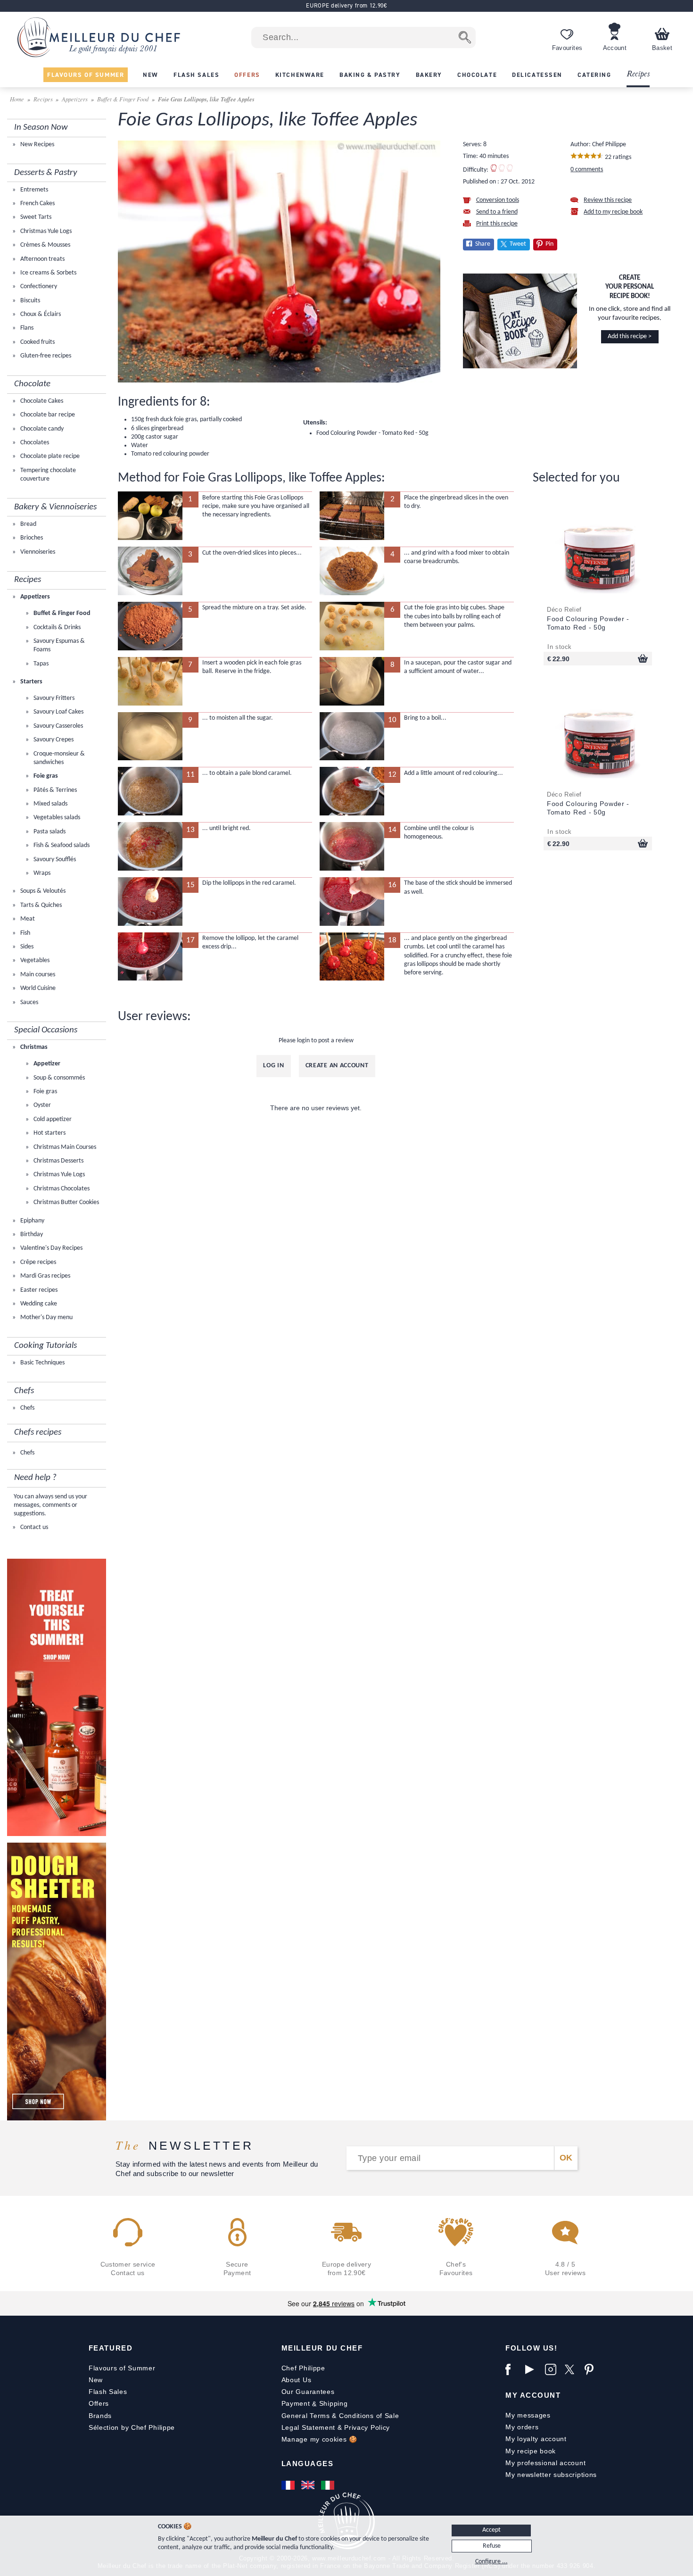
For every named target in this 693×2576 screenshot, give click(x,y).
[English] (309, 2485)
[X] (572, 2369)
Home (18, 99)
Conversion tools (498, 200)
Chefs (27, 1408)
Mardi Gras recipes (45, 1276)
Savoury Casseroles (58, 726)
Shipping (334, 2403)
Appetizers (75, 99)
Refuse (492, 2546)
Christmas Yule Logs (45, 231)
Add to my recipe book (613, 212)
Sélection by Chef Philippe (132, 2427)
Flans (26, 328)
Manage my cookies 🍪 (319, 2439)
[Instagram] (553, 2369)
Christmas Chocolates (61, 1189)
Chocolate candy (41, 429)
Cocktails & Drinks (56, 627)
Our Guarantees (308, 2392)
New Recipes (37, 145)
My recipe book (531, 2451)
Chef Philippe (303, 2368)
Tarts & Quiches (40, 905)
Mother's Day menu (46, 1317)
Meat (27, 919)
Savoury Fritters (53, 698)
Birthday (31, 1234)
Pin (549, 244)
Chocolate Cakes (41, 401)
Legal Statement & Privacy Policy (336, 2427)
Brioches (31, 538)
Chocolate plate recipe (49, 456)
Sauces (29, 1002)
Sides (26, 947)
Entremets (33, 190)
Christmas (33, 1047)
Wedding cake (38, 1304)
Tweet (518, 244)
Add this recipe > (630, 337)
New (96, 2380)
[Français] (289, 2485)
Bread (28, 524)
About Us (297, 2380)
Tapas (40, 664)
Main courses (37, 975)
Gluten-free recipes (45, 356)
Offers (99, 2403)
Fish (25, 933)
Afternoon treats (42, 259)
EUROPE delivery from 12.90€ (346, 5)
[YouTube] (533, 2369)
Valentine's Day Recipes (51, 1248)
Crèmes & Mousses (45, 245)
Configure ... (491, 2562)
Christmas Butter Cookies (66, 1202)
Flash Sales (108, 2392)
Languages (308, 2464)
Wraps (41, 873)
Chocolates (34, 443)
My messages (528, 2415)
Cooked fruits (37, 342)
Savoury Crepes (53, 740)
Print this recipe (497, 224)
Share (483, 244)
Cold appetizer (52, 1119)
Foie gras (45, 776)
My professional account (545, 2463)
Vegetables (34, 960)
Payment (296, 2403)
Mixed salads (50, 804)
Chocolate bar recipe (47, 415)
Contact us (33, 1527)
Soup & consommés (58, 1078)
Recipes (638, 74)
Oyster (41, 1105)
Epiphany (32, 1221)
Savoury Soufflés (54, 860)
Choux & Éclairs (40, 314)
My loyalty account (536, 2439)
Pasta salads (49, 832)
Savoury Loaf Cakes (58, 712)
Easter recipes (38, 1290)
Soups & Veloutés (42, 891)
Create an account (337, 1066)
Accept (491, 2530)
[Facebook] (513, 2369)
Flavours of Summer (122, 2368)
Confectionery (38, 287)
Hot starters (49, 1133)
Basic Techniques (42, 1363)
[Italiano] (329, 2485)
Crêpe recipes (37, 1262)
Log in (273, 1066)
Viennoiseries (37, 552)
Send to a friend (497, 212)
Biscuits (29, 301)
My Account (533, 2395)
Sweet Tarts (35, 217)
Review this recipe (608, 200)
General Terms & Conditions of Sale (340, 2416)
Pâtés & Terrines (54, 790)
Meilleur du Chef (322, 2348)
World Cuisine (37, 988)
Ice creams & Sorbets (48, 273)
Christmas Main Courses (64, 1147)
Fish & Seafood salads (61, 845)
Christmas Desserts (58, 1161)
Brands (100, 2416)
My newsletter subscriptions (551, 2475)
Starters (31, 682)
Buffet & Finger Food (123, 99)
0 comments (587, 170)
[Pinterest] (592, 2369)
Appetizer (46, 1064)
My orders (522, 2427)
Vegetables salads (56, 818)
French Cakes (37, 204)
